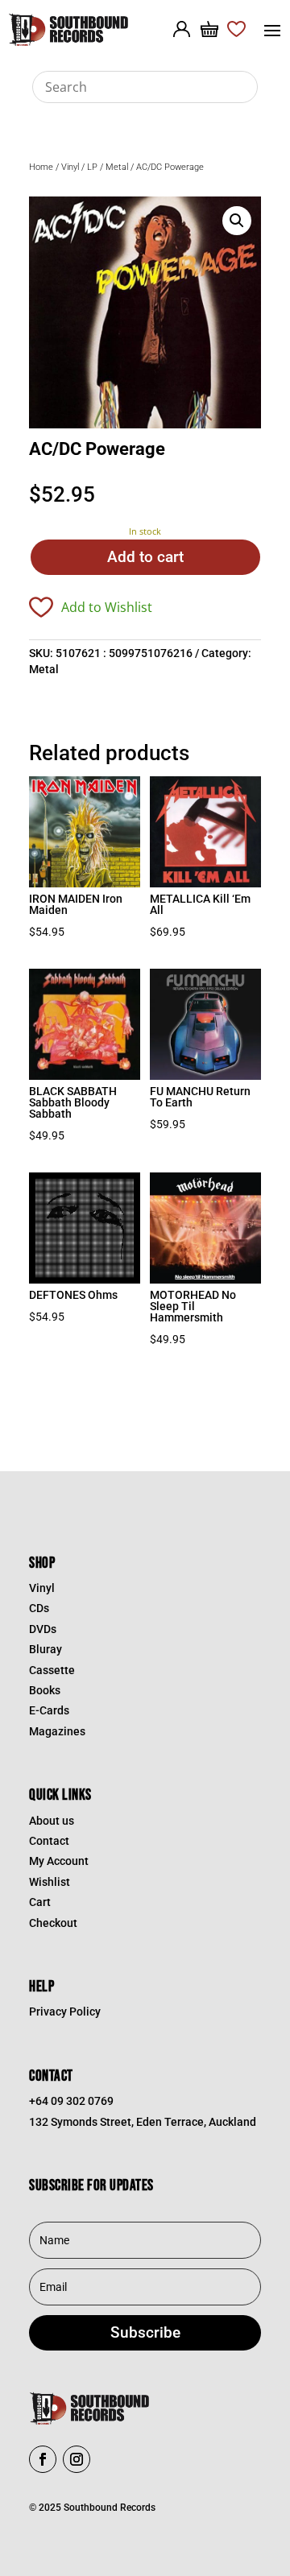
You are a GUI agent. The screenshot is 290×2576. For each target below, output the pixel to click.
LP (92, 167)
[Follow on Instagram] (77, 2459)
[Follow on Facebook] (43, 2459)
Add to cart (145, 557)
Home (41, 167)
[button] (237, 221)
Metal (117, 167)
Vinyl (70, 167)
